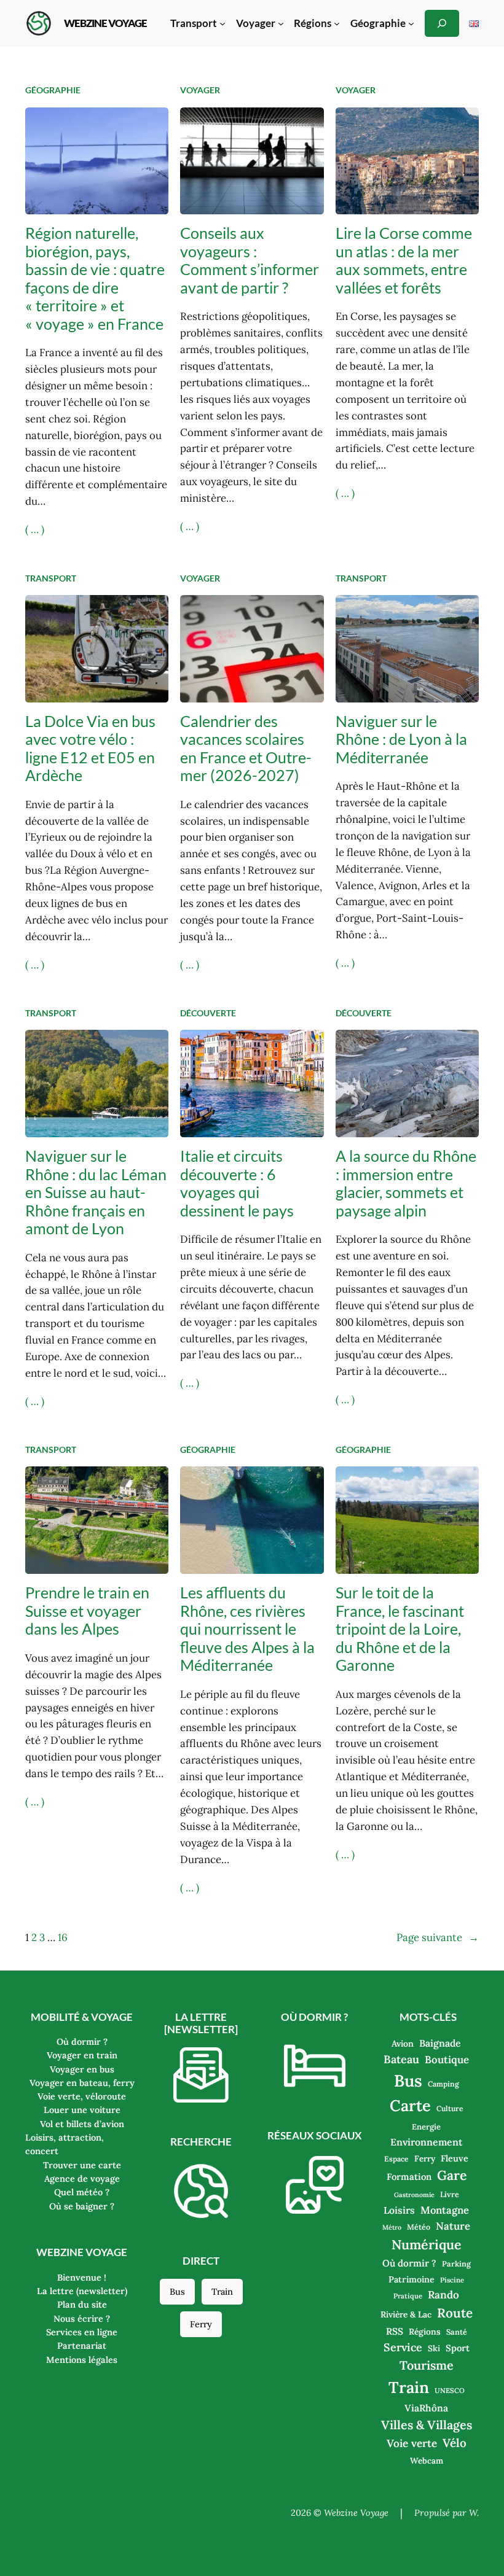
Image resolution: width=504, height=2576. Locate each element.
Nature (453, 2226)
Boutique (447, 2060)
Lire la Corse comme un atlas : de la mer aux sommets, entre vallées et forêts (404, 260)
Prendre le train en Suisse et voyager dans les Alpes (87, 1611)
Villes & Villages (427, 2425)
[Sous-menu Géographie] (411, 23)
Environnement (426, 2142)
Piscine (452, 2280)
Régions (425, 2332)
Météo (419, 2227)
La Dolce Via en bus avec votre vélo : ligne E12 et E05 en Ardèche (90, 748)
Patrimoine (411, 2279)
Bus (177, 2292)
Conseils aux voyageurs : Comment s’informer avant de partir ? (250, 260)
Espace (396, 2159)
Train (222, 2292)
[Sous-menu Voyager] (281, 23)
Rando (443, 2295)
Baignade (440, 2043)
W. (474, 2513)
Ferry (201, 2324)
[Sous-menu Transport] (222, 23)
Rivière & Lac (406, 2314)
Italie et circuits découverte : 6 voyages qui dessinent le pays (237, 1183)
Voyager (200, 90)
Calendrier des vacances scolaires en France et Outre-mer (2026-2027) (246, 748)
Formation (409, 2177)
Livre (450, 2194)
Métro (392, 2227)
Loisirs (399, 2210)
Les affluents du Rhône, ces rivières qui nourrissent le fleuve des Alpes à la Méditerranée (247, 1629)
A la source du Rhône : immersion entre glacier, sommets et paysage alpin (406, 1183)
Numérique (427, 2244)
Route (455, 2313)
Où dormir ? (409, 2263)
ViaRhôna (426, 2408)
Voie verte (412, 2443)
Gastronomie (414, 2195)
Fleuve (455, 2158)
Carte (410, 2105)
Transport (51, 578)
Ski (434, 2348)
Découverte (208, 1013)
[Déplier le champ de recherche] (442, 23)
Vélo (455, 2443)
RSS (395, 2331)
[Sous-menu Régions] (337, 23)
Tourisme (427, 2365)
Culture (450, 2108)
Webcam (427, 2461)
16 (63, 1937)
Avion (403, 2044)
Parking (456, 2263)
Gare (452, 2175)
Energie (426, 2127)
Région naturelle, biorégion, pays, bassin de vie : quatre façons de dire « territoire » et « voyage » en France (95, 278)
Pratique (408, 2296)
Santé (457, 2332)
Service (403, 2347)
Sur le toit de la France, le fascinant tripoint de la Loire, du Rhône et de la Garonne (400, 1629)
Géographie (53, 90)
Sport (458, 2348)
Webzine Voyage (105, 23)
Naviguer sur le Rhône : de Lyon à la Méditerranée (401, 739)
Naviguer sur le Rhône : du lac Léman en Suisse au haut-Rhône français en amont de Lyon (96, 1192)
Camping (443, 2084)
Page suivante (438, 1937)
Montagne (445, 2210)
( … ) (35, 529)
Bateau (401, 2059)
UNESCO (450, 2391)
